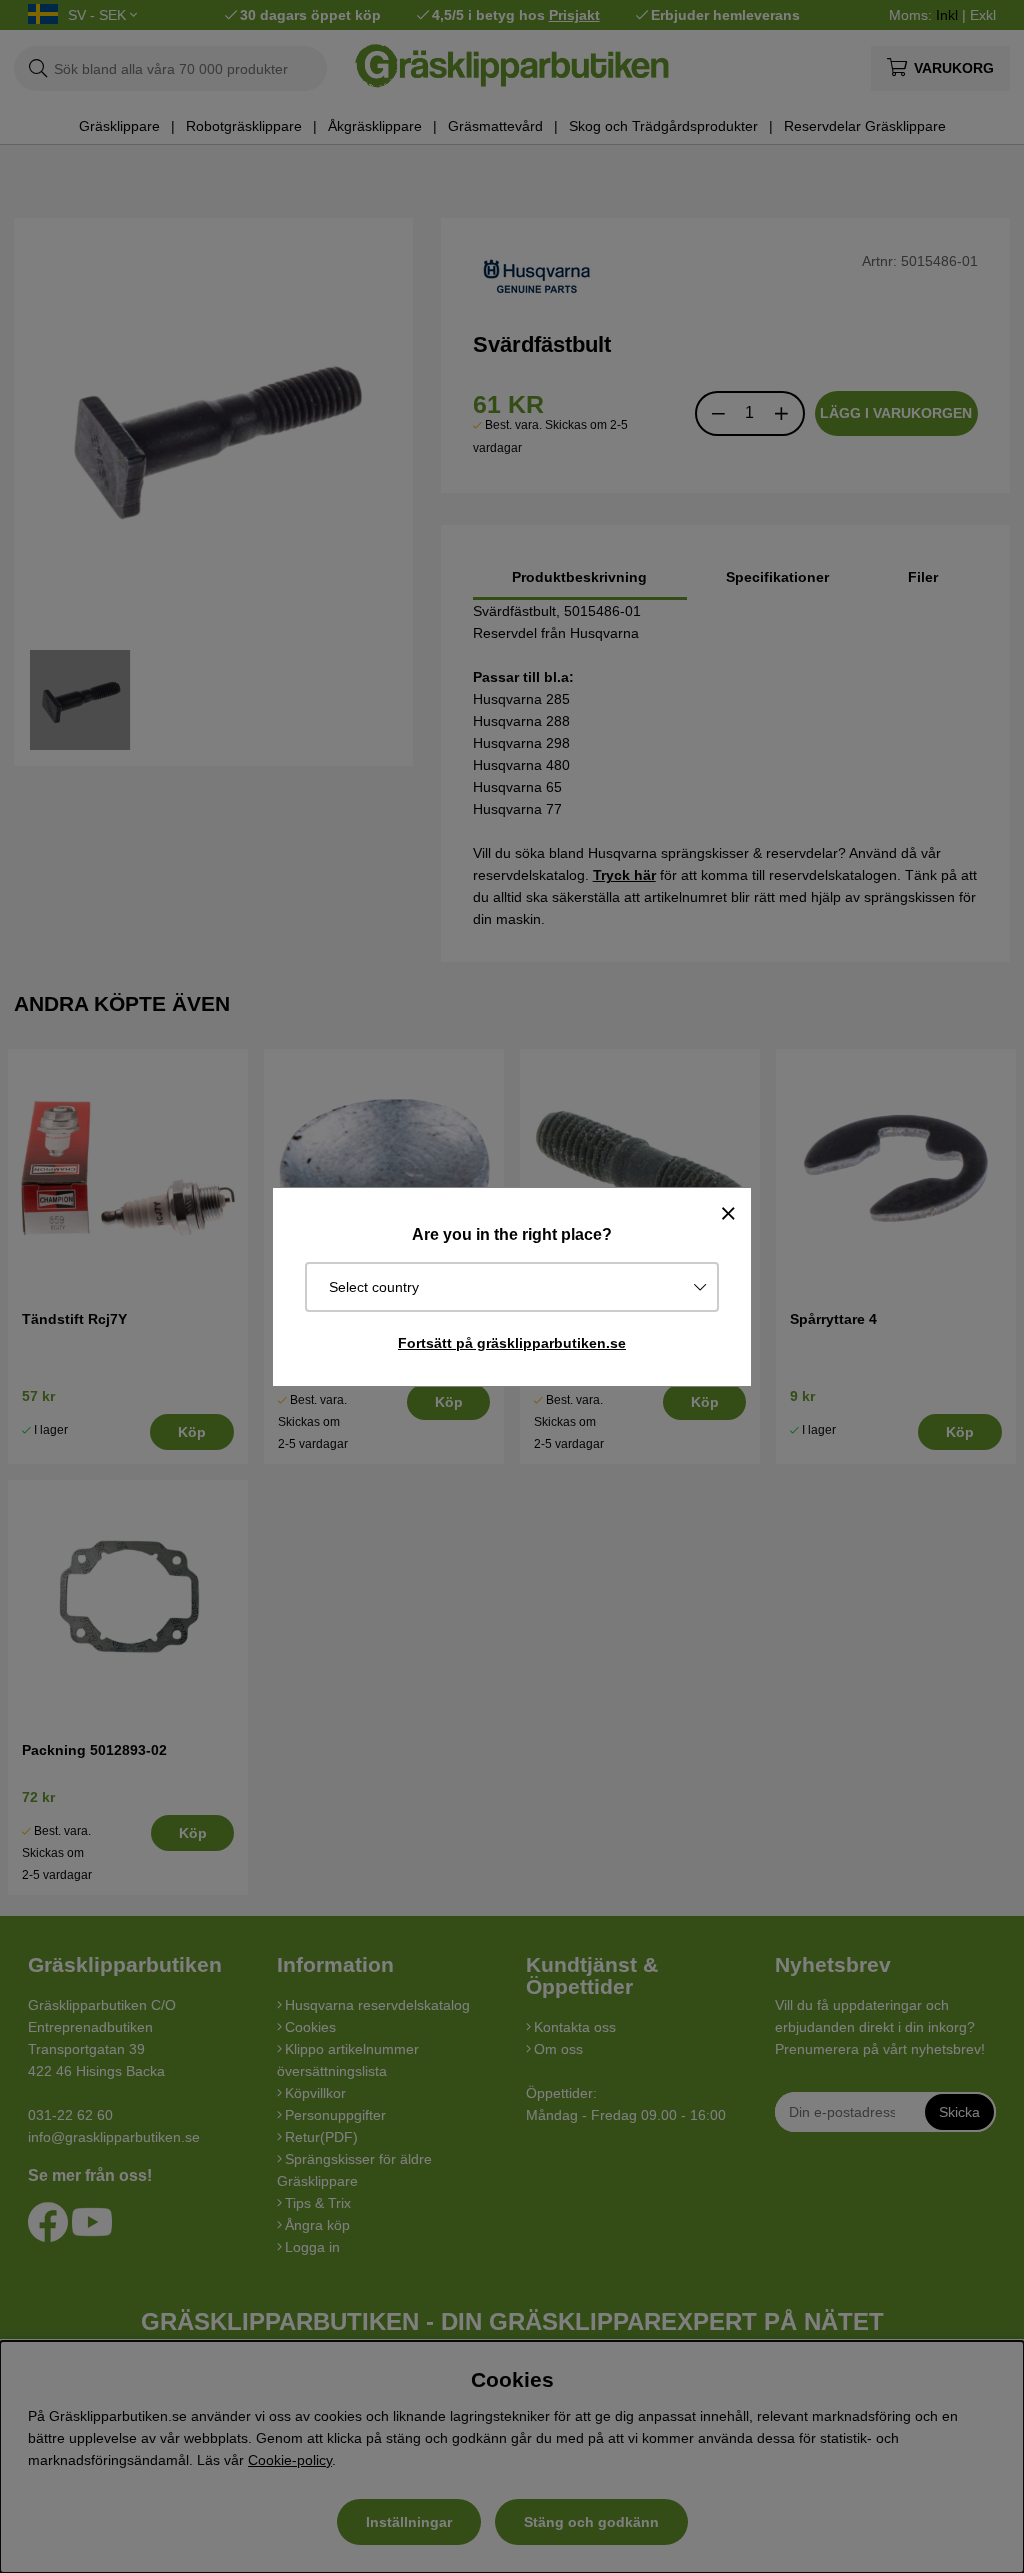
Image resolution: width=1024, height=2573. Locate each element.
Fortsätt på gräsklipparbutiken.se (512, 1343)
